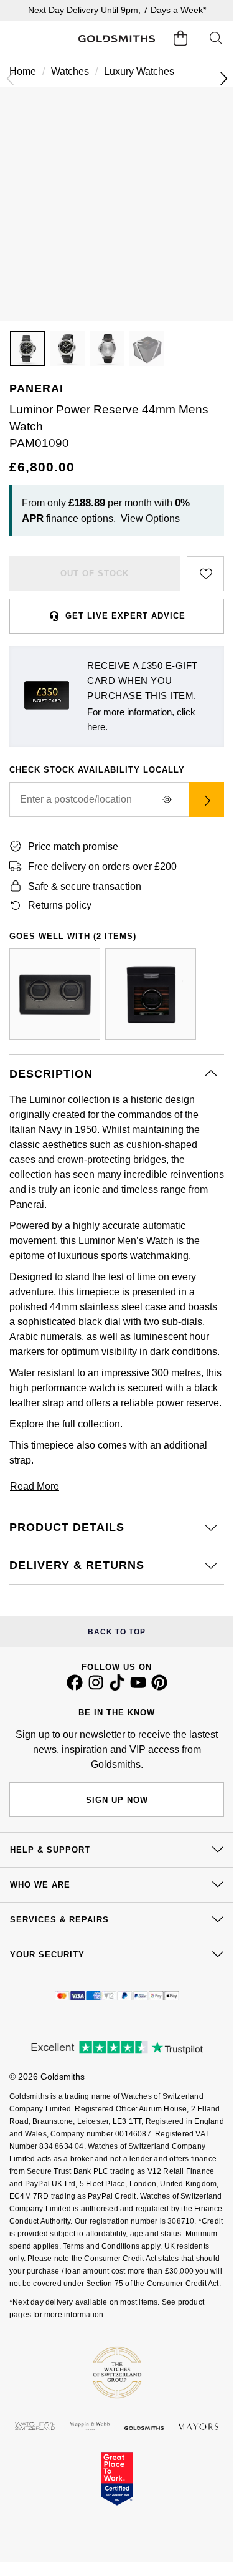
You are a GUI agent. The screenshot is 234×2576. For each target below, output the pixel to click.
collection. (100, 1424)
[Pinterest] (159, 1687)
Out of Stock (95, 573)
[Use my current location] (167, 799)
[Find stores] (207, 799)
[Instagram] (96, 1687)
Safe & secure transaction (85, 886)
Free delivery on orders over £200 (102, 866)
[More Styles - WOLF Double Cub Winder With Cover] (55, 994)
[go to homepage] (116, 39)
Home (23, 71)
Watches (70, 71)
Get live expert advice (125, 616)
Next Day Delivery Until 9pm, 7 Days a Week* (117, 10)
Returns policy (60, 905)
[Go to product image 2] (67, 349)
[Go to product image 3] (107, 349)
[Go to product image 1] (27, 349)
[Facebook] (75, 1687)
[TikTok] (117, 1687)
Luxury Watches (139, 71)
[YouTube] (138, 1687)
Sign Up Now (117, 1800)
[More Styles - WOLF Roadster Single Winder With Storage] (151, 994)
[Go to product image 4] (147, 349)
